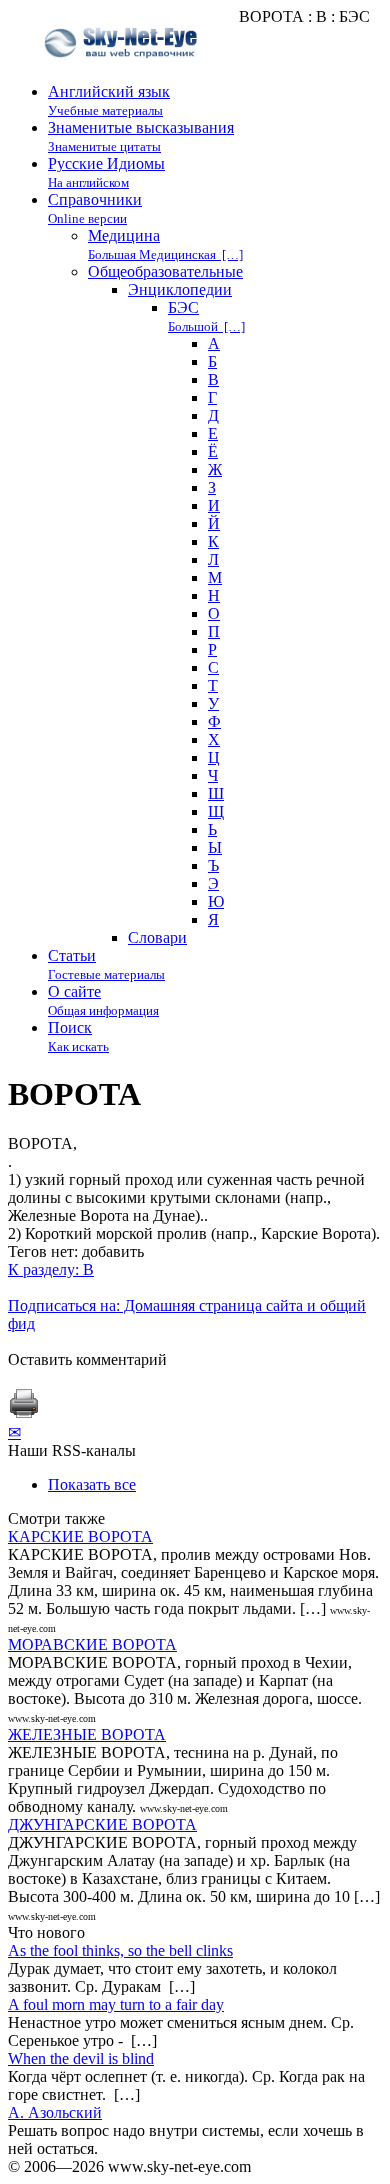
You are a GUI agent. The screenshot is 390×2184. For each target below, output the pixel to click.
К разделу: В (51, 1269)
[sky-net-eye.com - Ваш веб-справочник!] (123, 73)
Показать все (92, 1484)
